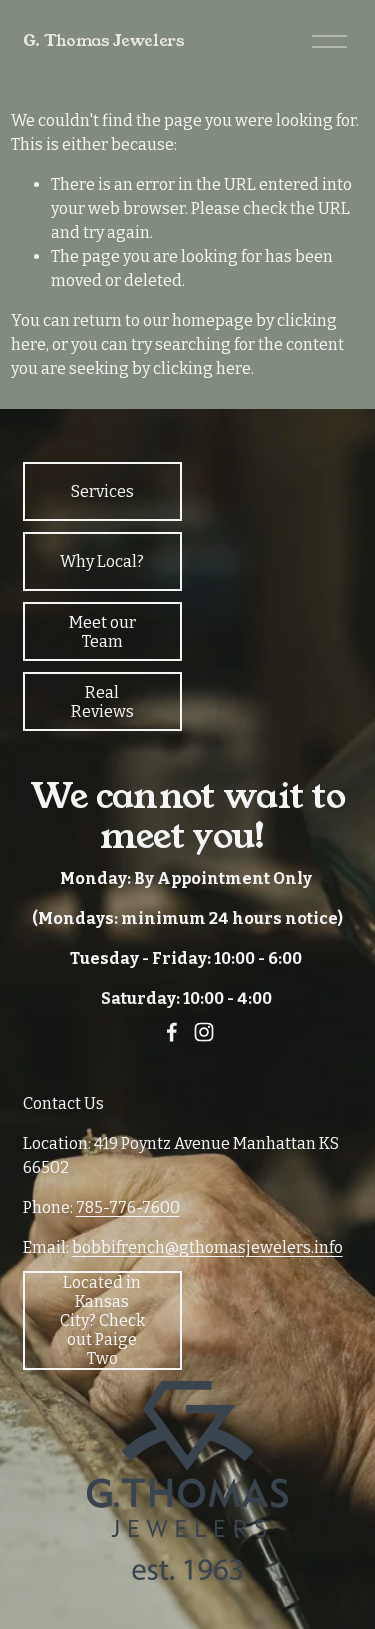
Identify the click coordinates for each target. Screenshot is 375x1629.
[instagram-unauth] (204, 1032)
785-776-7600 (128, 1207)
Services (102, 491)
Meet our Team (102, 632)
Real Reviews (102, 702)
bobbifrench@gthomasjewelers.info (207, 1247)
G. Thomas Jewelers (104, 40)
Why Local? (102, 561)
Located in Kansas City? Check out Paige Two (102, 1320)
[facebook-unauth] (172, 1032)
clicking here (202, 368)
